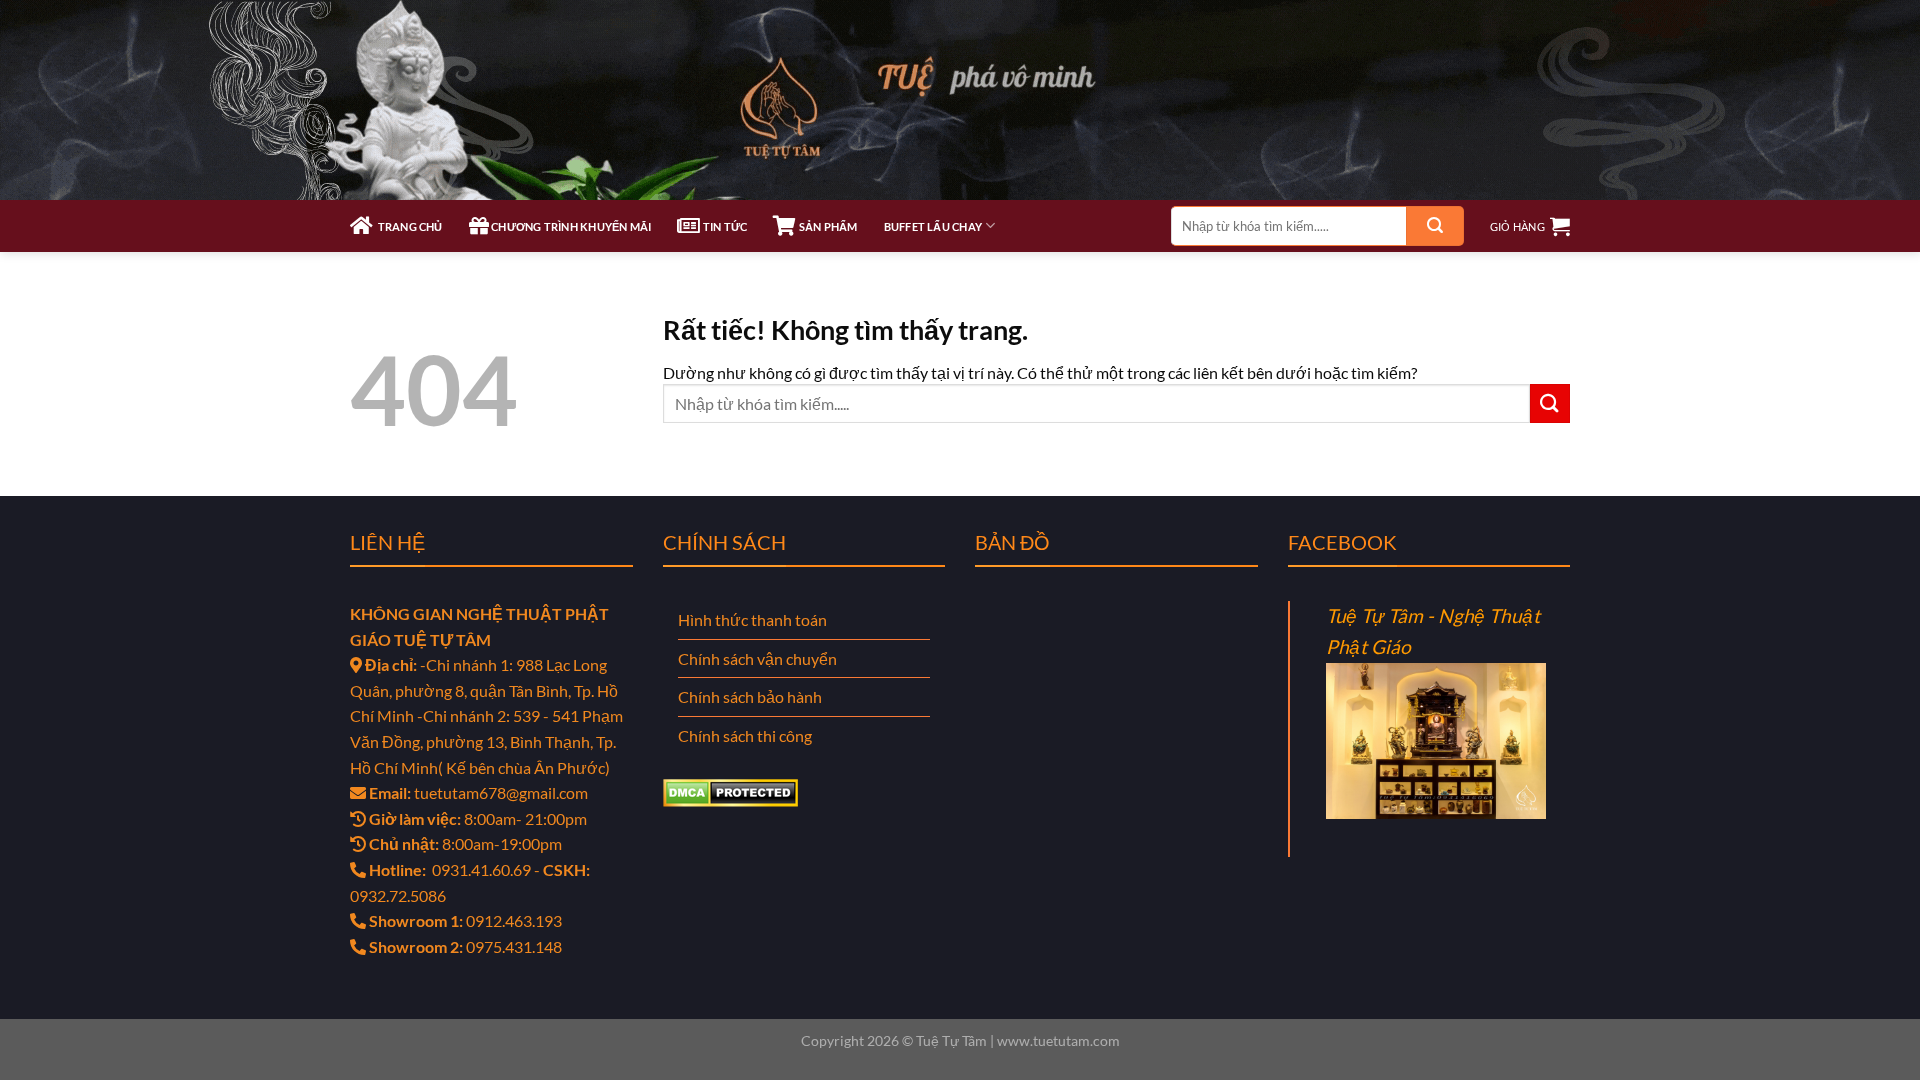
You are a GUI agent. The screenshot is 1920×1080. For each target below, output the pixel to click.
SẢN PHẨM (827, 226)
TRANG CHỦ (407, 226)
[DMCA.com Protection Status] (730, 790)
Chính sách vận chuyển (757, 658)
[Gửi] (1435, 226)
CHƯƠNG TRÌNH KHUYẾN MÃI (570, 226)
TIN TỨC (724, 226)
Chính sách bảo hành (750, 696)
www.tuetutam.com (1058, 1040)
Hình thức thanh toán (752, 619)
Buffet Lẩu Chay (933, 226)
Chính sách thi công (745, 735)
